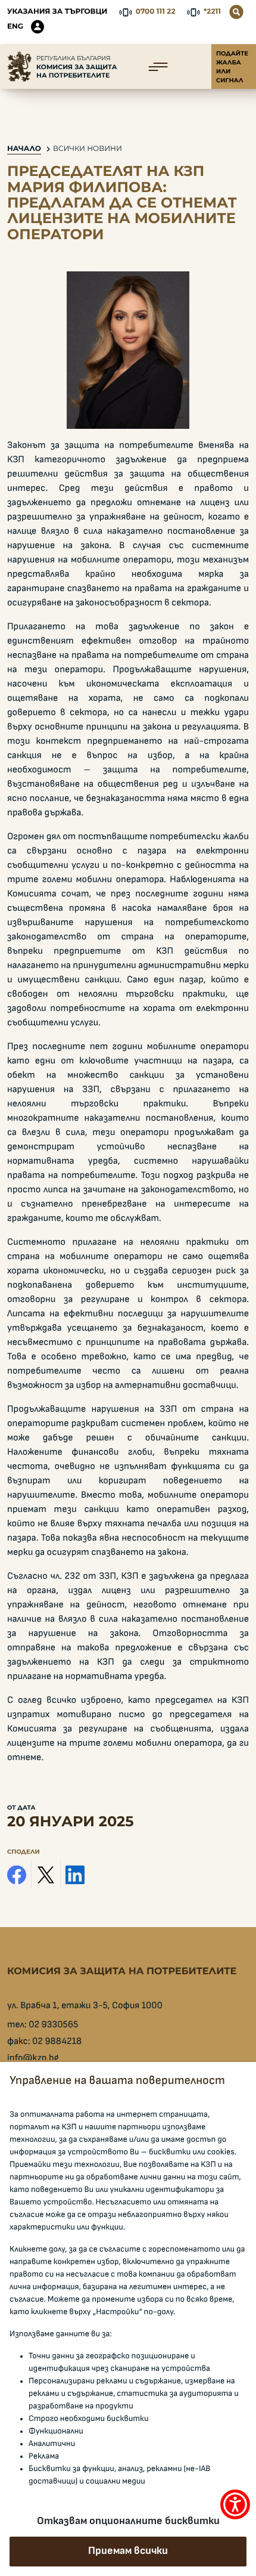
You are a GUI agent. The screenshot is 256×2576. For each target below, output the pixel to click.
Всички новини (88, 149)
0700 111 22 (156, 12)
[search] (236, 12)
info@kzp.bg (33, 2058)
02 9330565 (53, 2025)
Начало (24, 149)
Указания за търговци (57, 12)
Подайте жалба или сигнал (232, 67)
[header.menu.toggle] (158, 67)
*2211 (212, 12)
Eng (15, 27)
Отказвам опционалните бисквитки (128, 2521)
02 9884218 (57, 2042)
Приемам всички (128, 2551)
